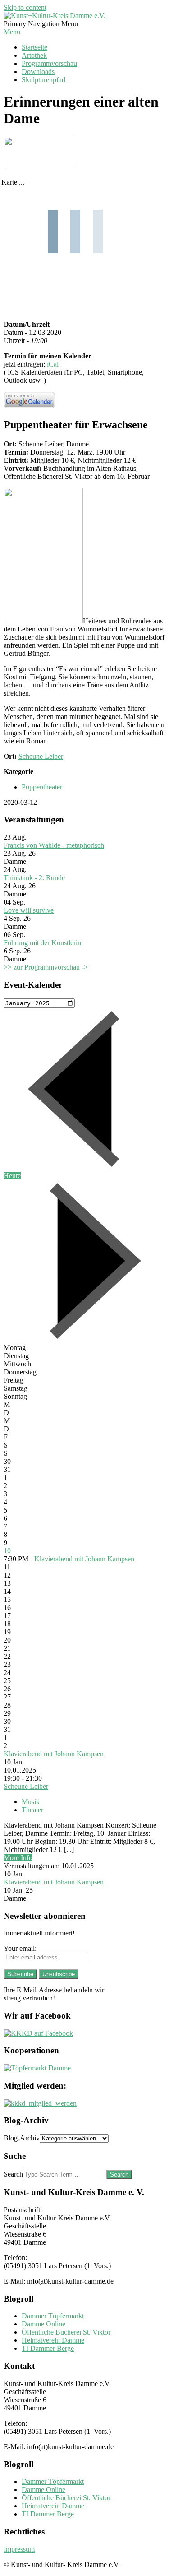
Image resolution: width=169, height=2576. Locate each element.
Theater (32, 1810)
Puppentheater (42, 787)
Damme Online (43, 2324)
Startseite (34, 47)
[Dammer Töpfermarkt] (37, 2068)
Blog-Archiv (22, 2138)
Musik (31, 1802)
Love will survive (29, 910)
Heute (12, 1176)
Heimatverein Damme (53, 2340)
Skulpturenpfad (43, 80)
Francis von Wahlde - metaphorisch (54, 845)
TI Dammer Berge (48, 2348)
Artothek (34, 55)
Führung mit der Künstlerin (42, 943)
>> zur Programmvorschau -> (46, 967)
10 (7, 1551)
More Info (18, 1858)
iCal (53, 364)
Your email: (20, 1948)
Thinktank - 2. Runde (34, 878)
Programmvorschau (49, 63)
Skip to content (25, 7)
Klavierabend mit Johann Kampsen (84, 1559)
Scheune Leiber (41, 756)
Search (13, 2174)
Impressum (19, 2549)
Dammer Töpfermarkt (53, 2316)
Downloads (38, 72)
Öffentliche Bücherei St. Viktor (66, 2332)
